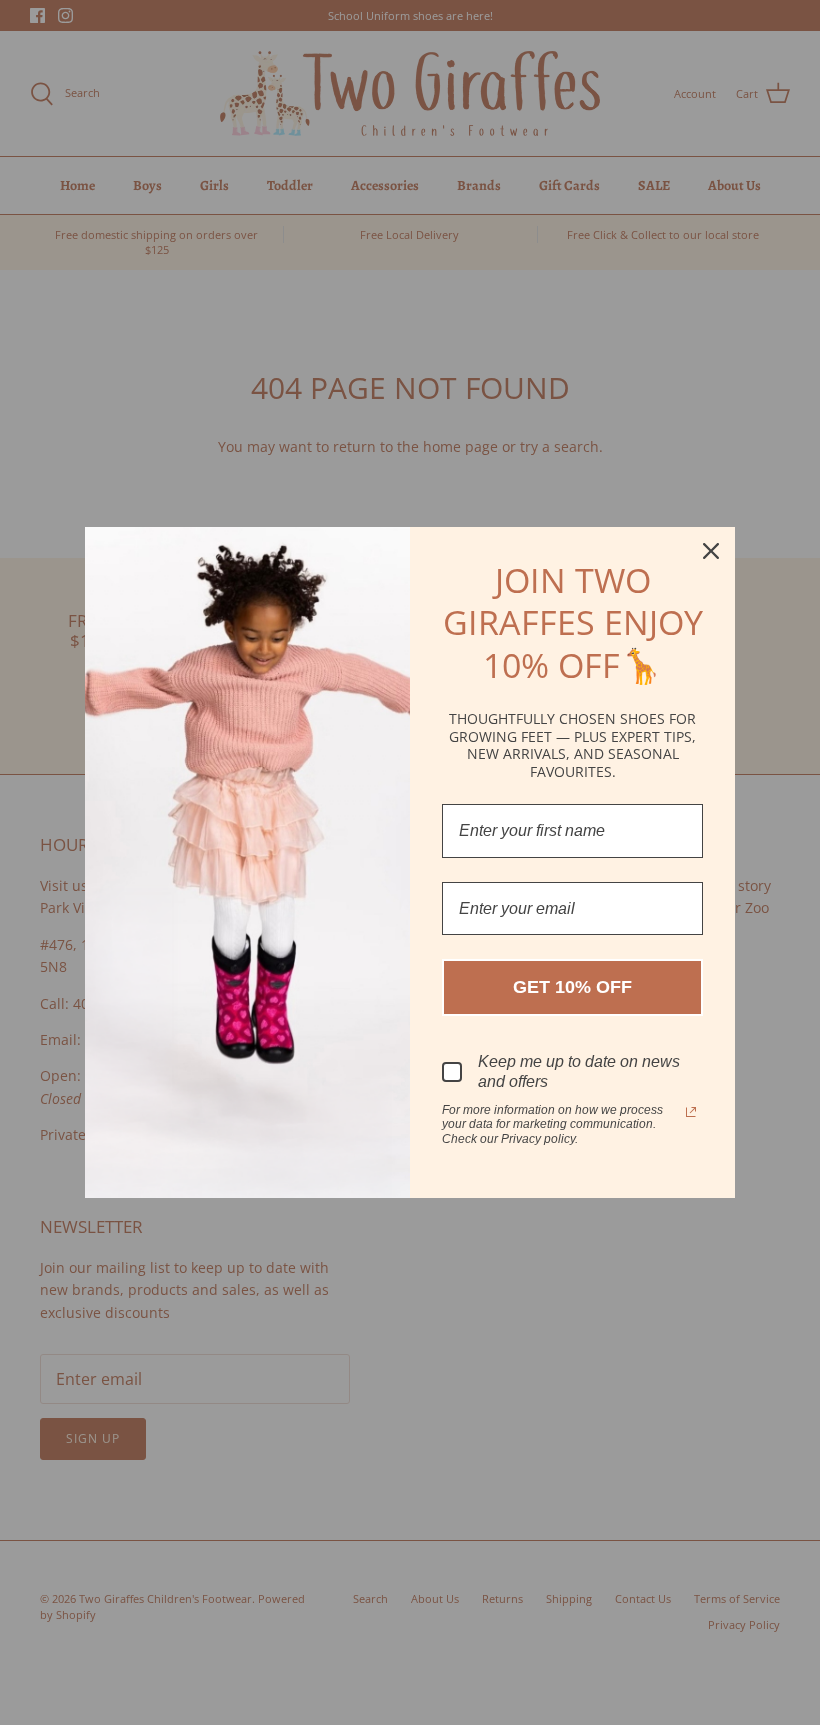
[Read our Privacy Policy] (691, 1112)
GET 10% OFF (572, 987)
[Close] (711, 551)
